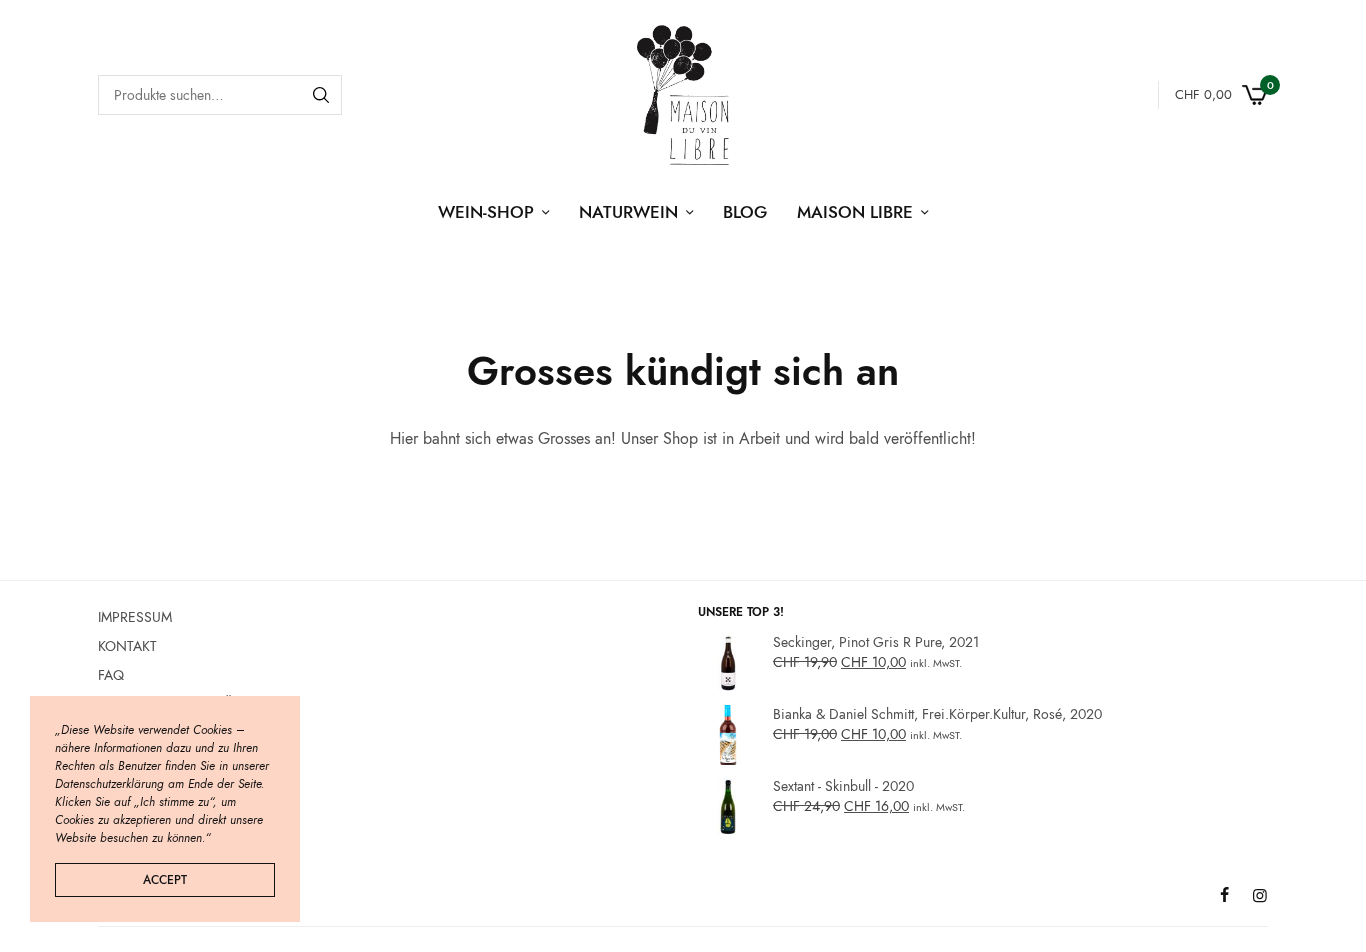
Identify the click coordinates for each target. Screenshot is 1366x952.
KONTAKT (127, 646)
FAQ (111, 675)
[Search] (321, 95)
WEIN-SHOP (486, 212)
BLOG (745, 212)
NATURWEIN (628, 212)
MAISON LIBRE (855, 212)
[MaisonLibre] (682, 95)
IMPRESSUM (135, 617)
